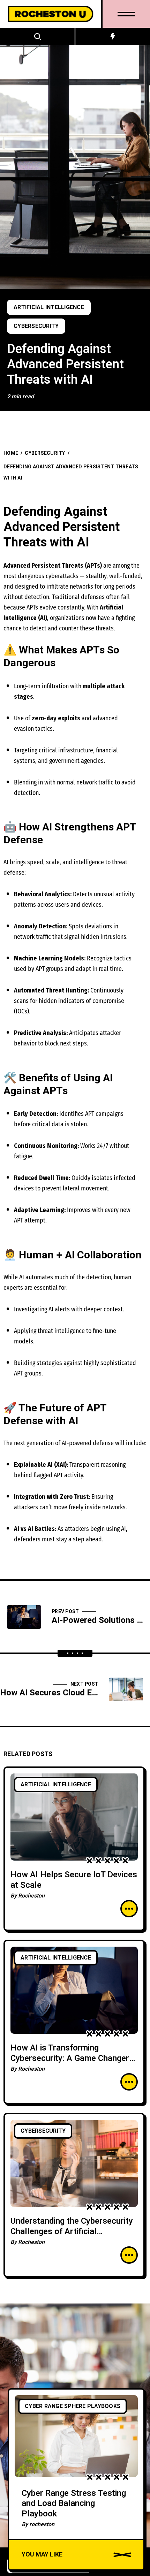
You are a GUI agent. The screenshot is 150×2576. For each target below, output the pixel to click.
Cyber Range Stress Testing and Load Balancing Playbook (74, 2504)
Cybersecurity (36, 326)
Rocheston (31, 1896)
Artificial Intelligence (49, 307)
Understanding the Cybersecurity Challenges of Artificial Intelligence (72, 2232)
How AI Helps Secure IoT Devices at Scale (74, 1880)
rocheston (42, 2524)
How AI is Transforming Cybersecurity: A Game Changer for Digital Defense (70, 2058)
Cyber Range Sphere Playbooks (73, 2406)
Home (11, 453)
